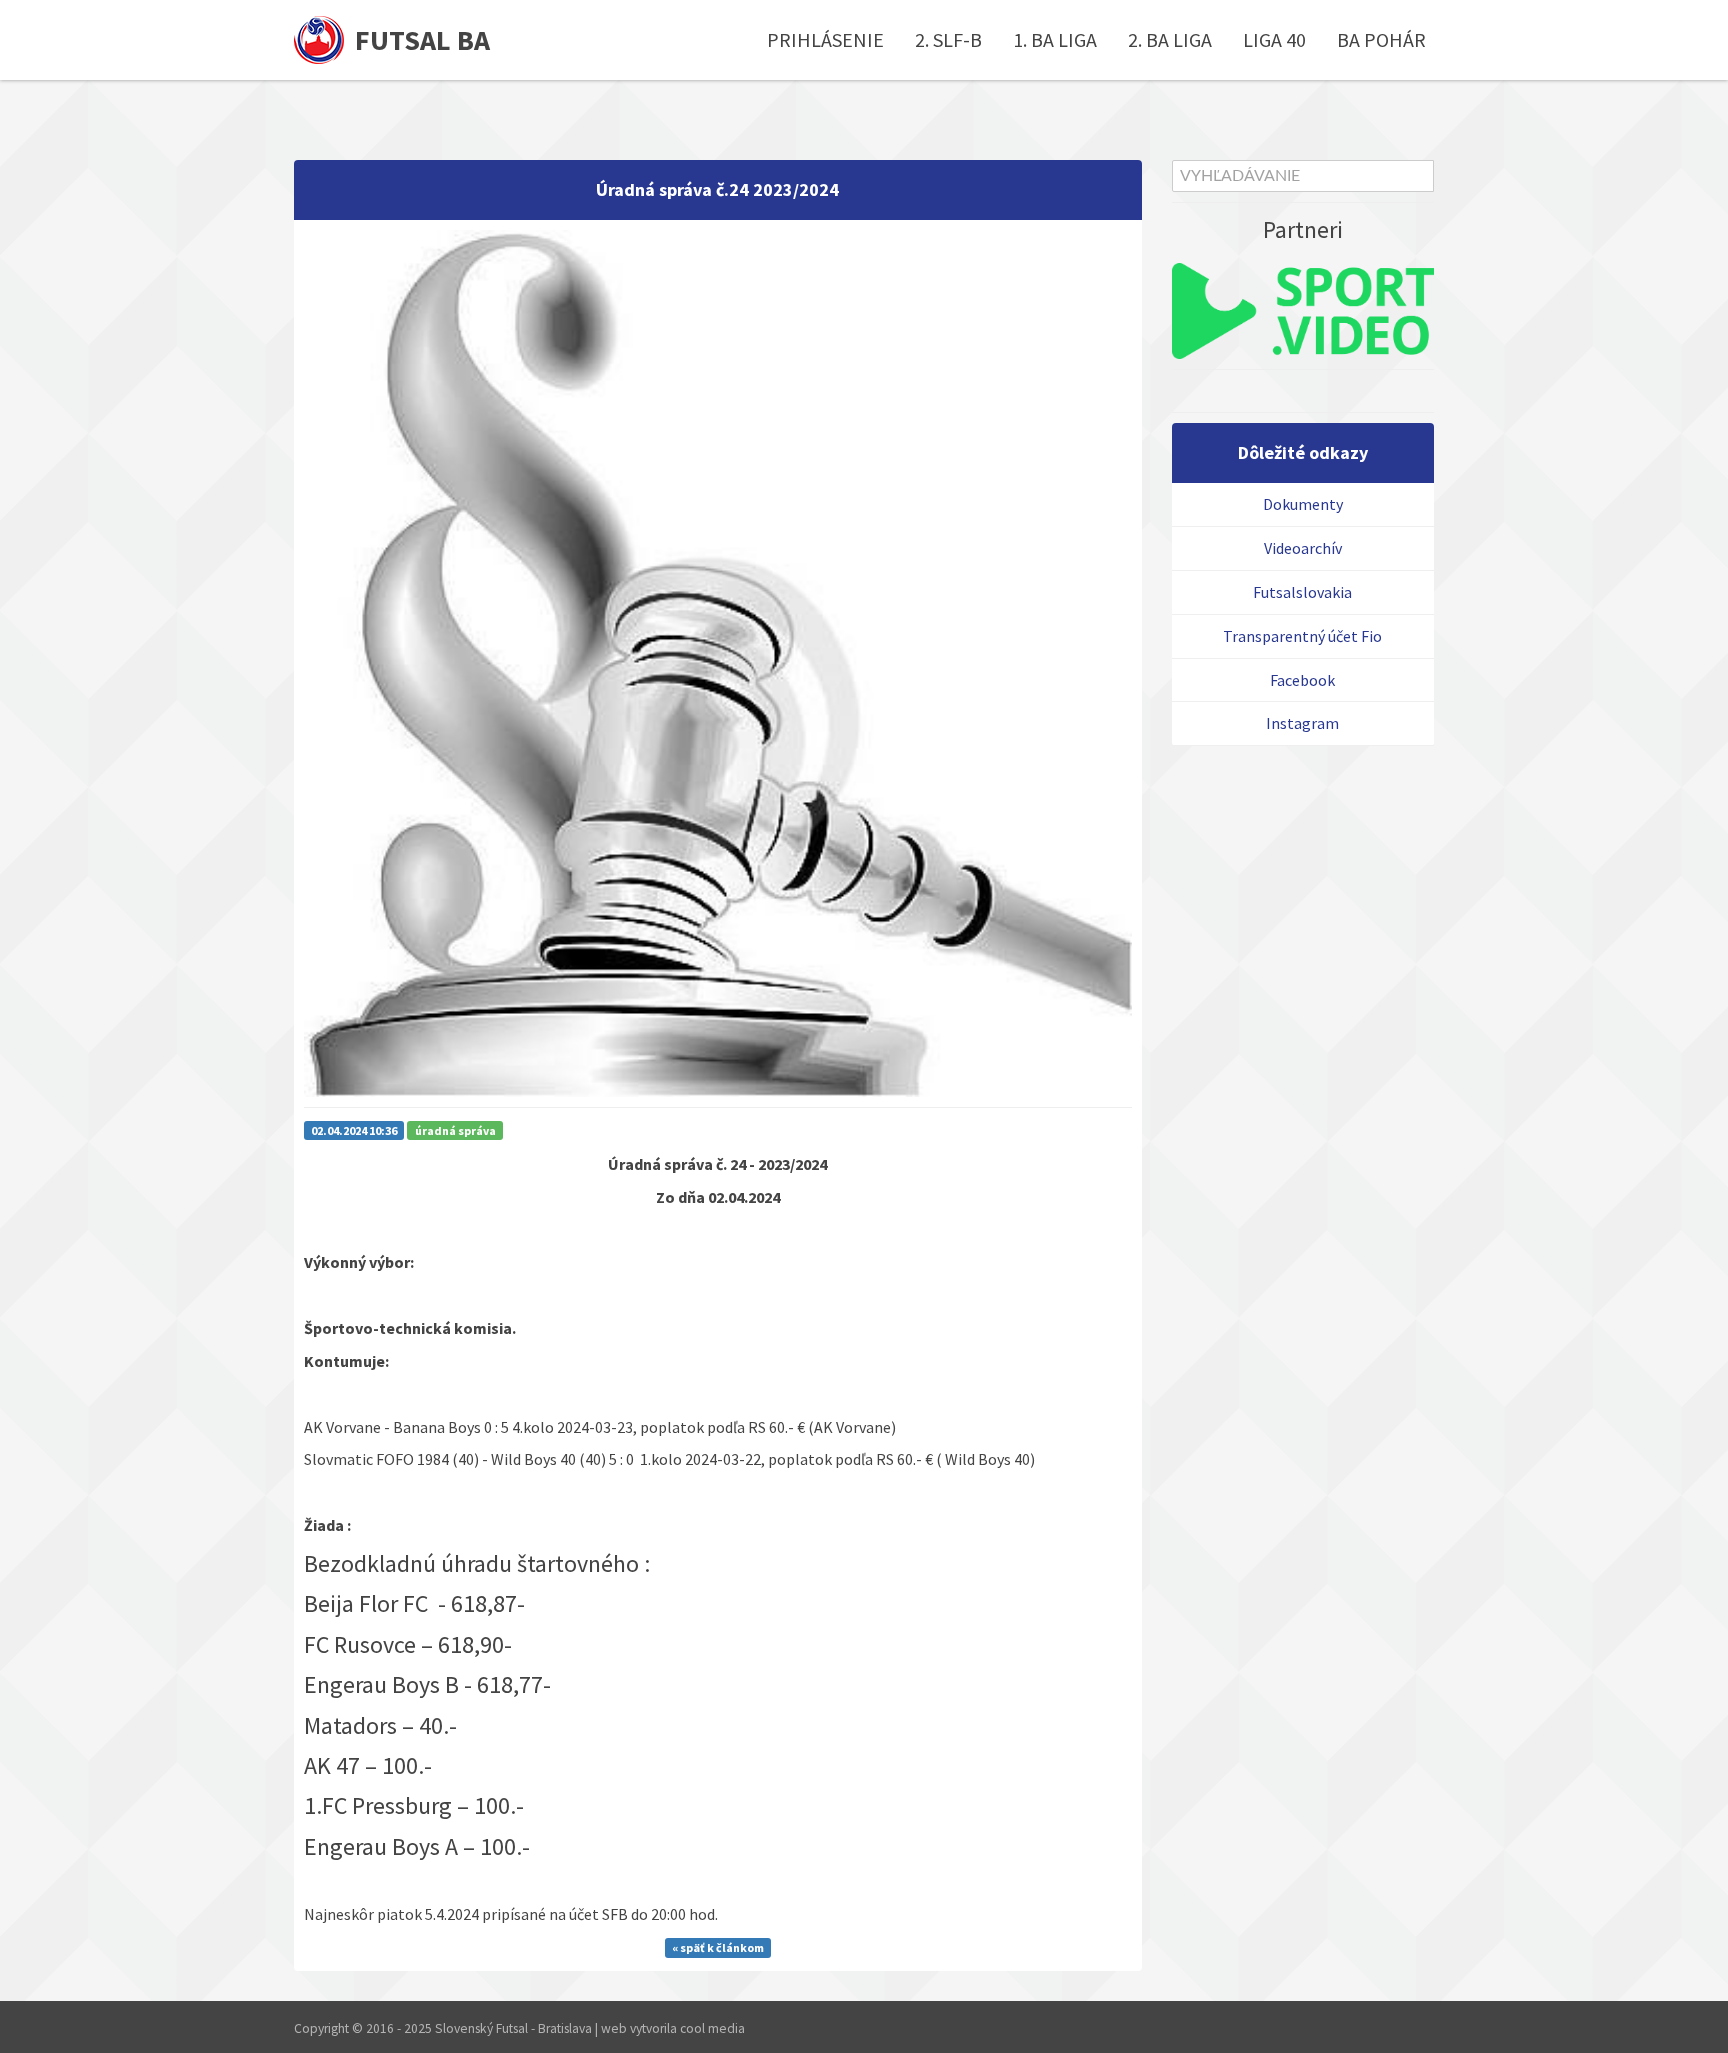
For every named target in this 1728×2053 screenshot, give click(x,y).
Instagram (1302, 723)
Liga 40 (1274, 39)
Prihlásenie (825, 39)
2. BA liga (1170, 39)
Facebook (1302, 680)
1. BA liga (1055, 39)
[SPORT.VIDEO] (1303, 310)
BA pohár (1381, 39)
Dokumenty (1303, 504)
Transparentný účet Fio (1302, 636)
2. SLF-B (948, 39)
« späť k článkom (718, 1948)
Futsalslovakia (1302, 592)
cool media (712, 2028)
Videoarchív (1303, 548)
